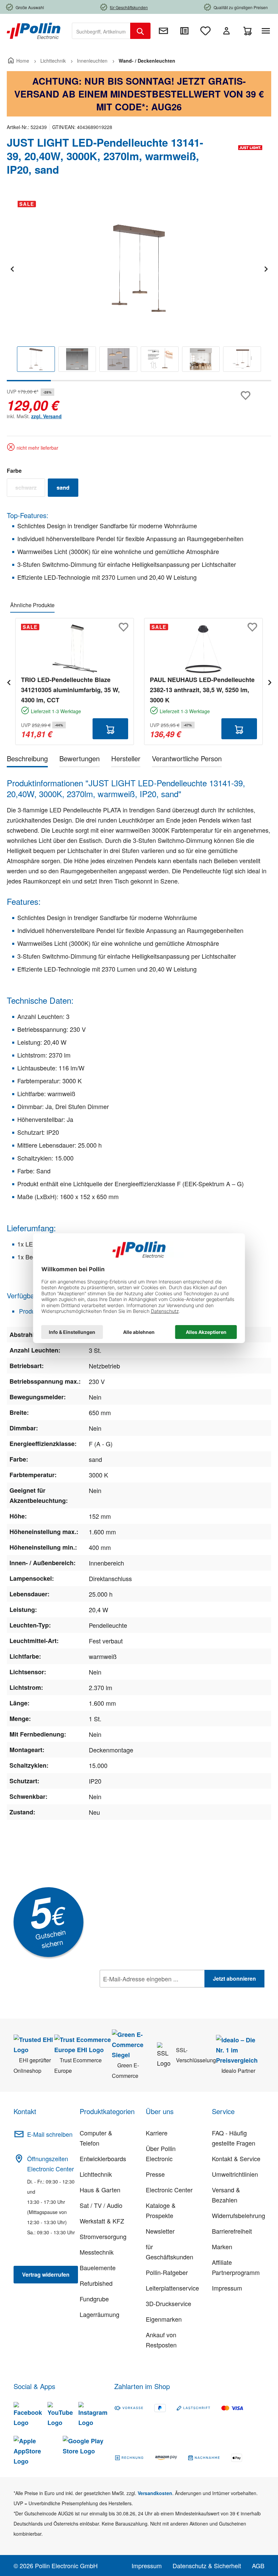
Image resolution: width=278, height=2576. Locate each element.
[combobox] (101, 31)
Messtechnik (97, 2252)
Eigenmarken (164, 2319)
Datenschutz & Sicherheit (207, 2566)
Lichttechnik (96, 2174)
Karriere (157, 2133)
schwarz (30, 489)
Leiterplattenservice (172, 2288)
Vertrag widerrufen (46, 2274)
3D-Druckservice (168, 2303)
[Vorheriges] (12, 268)
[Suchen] (140, 31)
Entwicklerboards (103, 2158)
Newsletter (160, 2231)
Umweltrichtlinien (235, 2174)
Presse (155, 2174)
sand (67, 489)
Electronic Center (169, 2190)
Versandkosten (155, 2493)
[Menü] (267, 31)
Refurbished (96, 2283)
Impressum (227, 2288)
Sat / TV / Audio (101, 2205)
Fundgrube (94, 2299)
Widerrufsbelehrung (239, 2215)
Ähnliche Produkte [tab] (32, 605)
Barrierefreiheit (232, 2231)
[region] (139, 288)
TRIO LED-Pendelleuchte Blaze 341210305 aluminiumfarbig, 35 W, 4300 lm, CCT (70, 690)
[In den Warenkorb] (110, 729)
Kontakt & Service (236, 2158)
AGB (258, 2566)
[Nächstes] (266, 268)
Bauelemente (98, 2268)
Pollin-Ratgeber (167, 2272)
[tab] (27, 760)
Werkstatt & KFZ (102, 2221)
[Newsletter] (163, 31)
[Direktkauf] (184, 31)
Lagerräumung (100, 2314)
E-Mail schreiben (50, 2134)
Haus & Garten (100, 2190)
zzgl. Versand (46, 416)
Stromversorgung (103, 2236)
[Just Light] (250, 159)
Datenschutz (143, 1994)
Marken (222, 2247)
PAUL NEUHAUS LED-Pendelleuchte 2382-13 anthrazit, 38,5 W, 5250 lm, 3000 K (202, 690)
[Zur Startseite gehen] (34, 30)
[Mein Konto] (226, 31)
